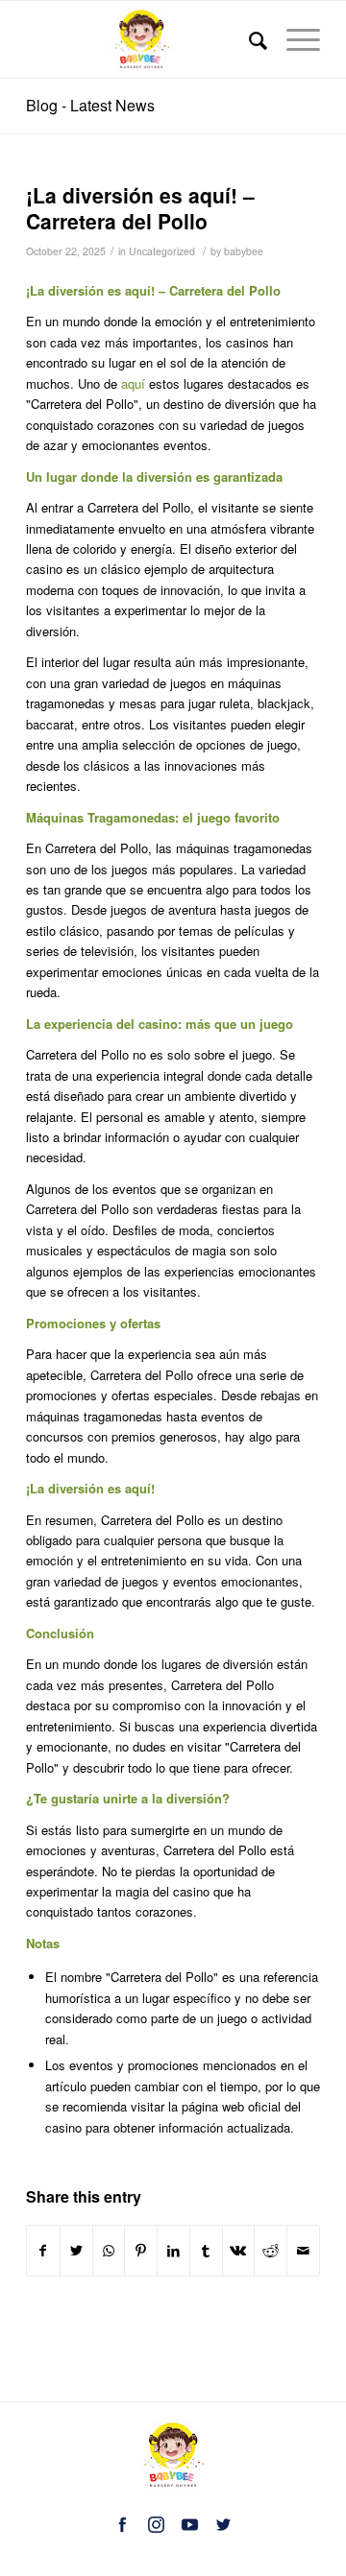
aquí (133, 383)
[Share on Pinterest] (141, 2251)
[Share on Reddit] (271, 2251)
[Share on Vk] (239, 2251)
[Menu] (294, 39)
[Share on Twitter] (76, 2251)
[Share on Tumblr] (206, 2251)
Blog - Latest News (90, 105)
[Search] (248, 39)
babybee (244, 251)
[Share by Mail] (303, 2251)
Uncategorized (162, 251)
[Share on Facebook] (43, 2251)
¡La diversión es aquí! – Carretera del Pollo (140, 208)
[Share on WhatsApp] (109, 2251)
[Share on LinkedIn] (173, 2251)
